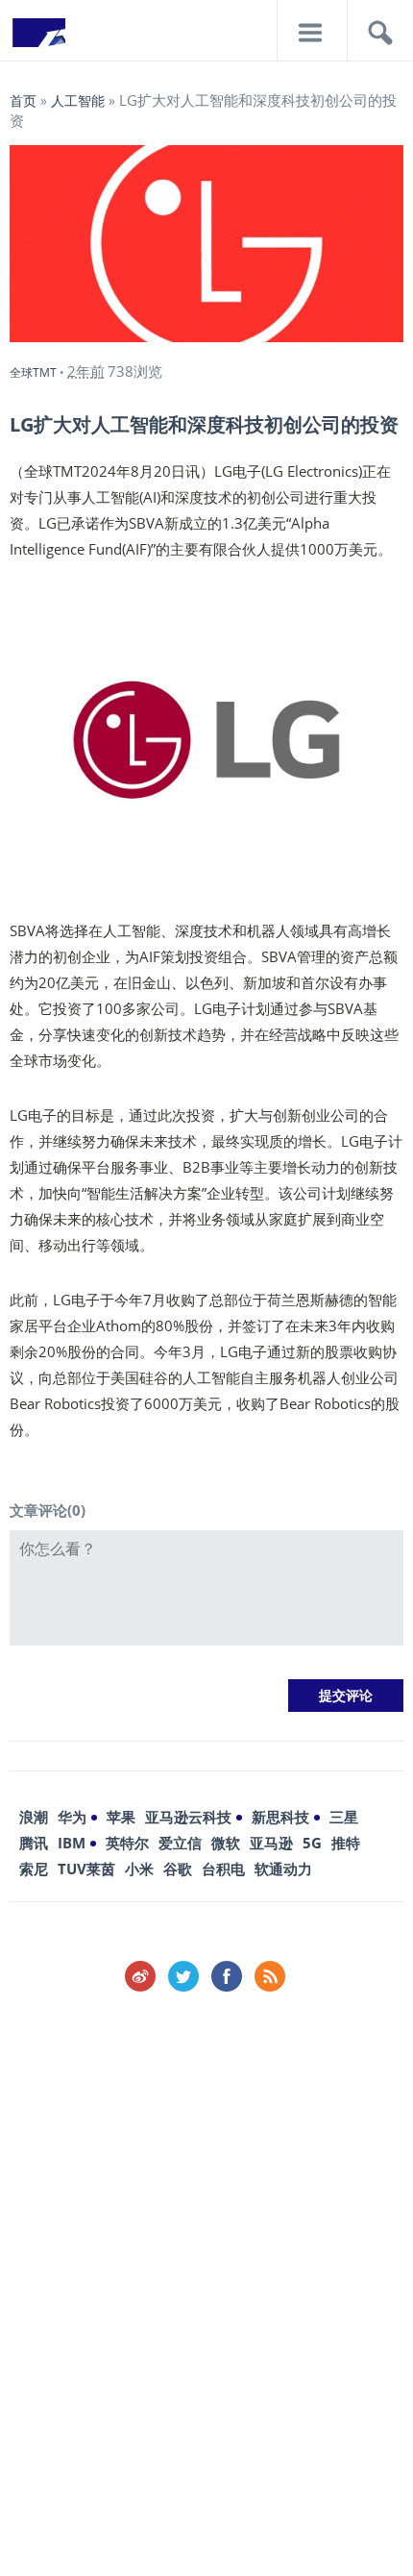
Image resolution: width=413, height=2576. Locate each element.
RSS (270, 1976)
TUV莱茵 (86, 1869)
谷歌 (178, 1869)
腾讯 (34, 1843)
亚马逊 (271, 1843)
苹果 (121, 1817)
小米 (139, 1869)
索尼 (34, 1869)
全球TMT (33, 372)
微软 (226, 1843)
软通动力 (283, 1869)
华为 (72, 1817)
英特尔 (127, 1843)
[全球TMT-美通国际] (38, 38)
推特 (346, 1843)
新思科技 (280, 1817)
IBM (72, 1843)
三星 (344, 1817)
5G (312, 1843)
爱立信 (180, 1843)
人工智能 (78, 100)
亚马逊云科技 (188, 1817)
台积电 (223, 1869)
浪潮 (34, 1817)
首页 (23, 100)
